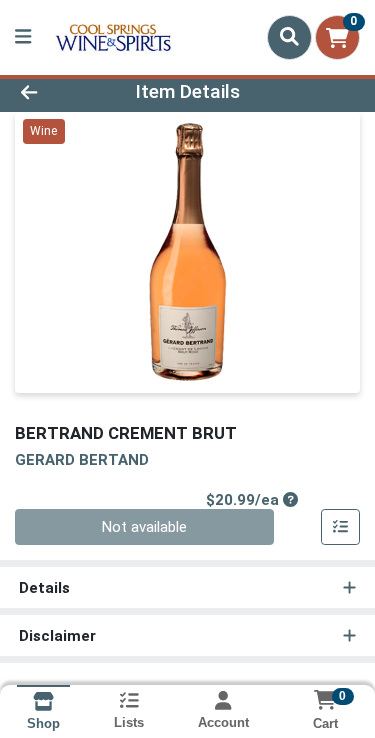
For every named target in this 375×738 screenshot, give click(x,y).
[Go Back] (58, 92)
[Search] (289, 37)
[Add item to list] (341, 527)
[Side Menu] (23, 37)
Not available (144, 527)
